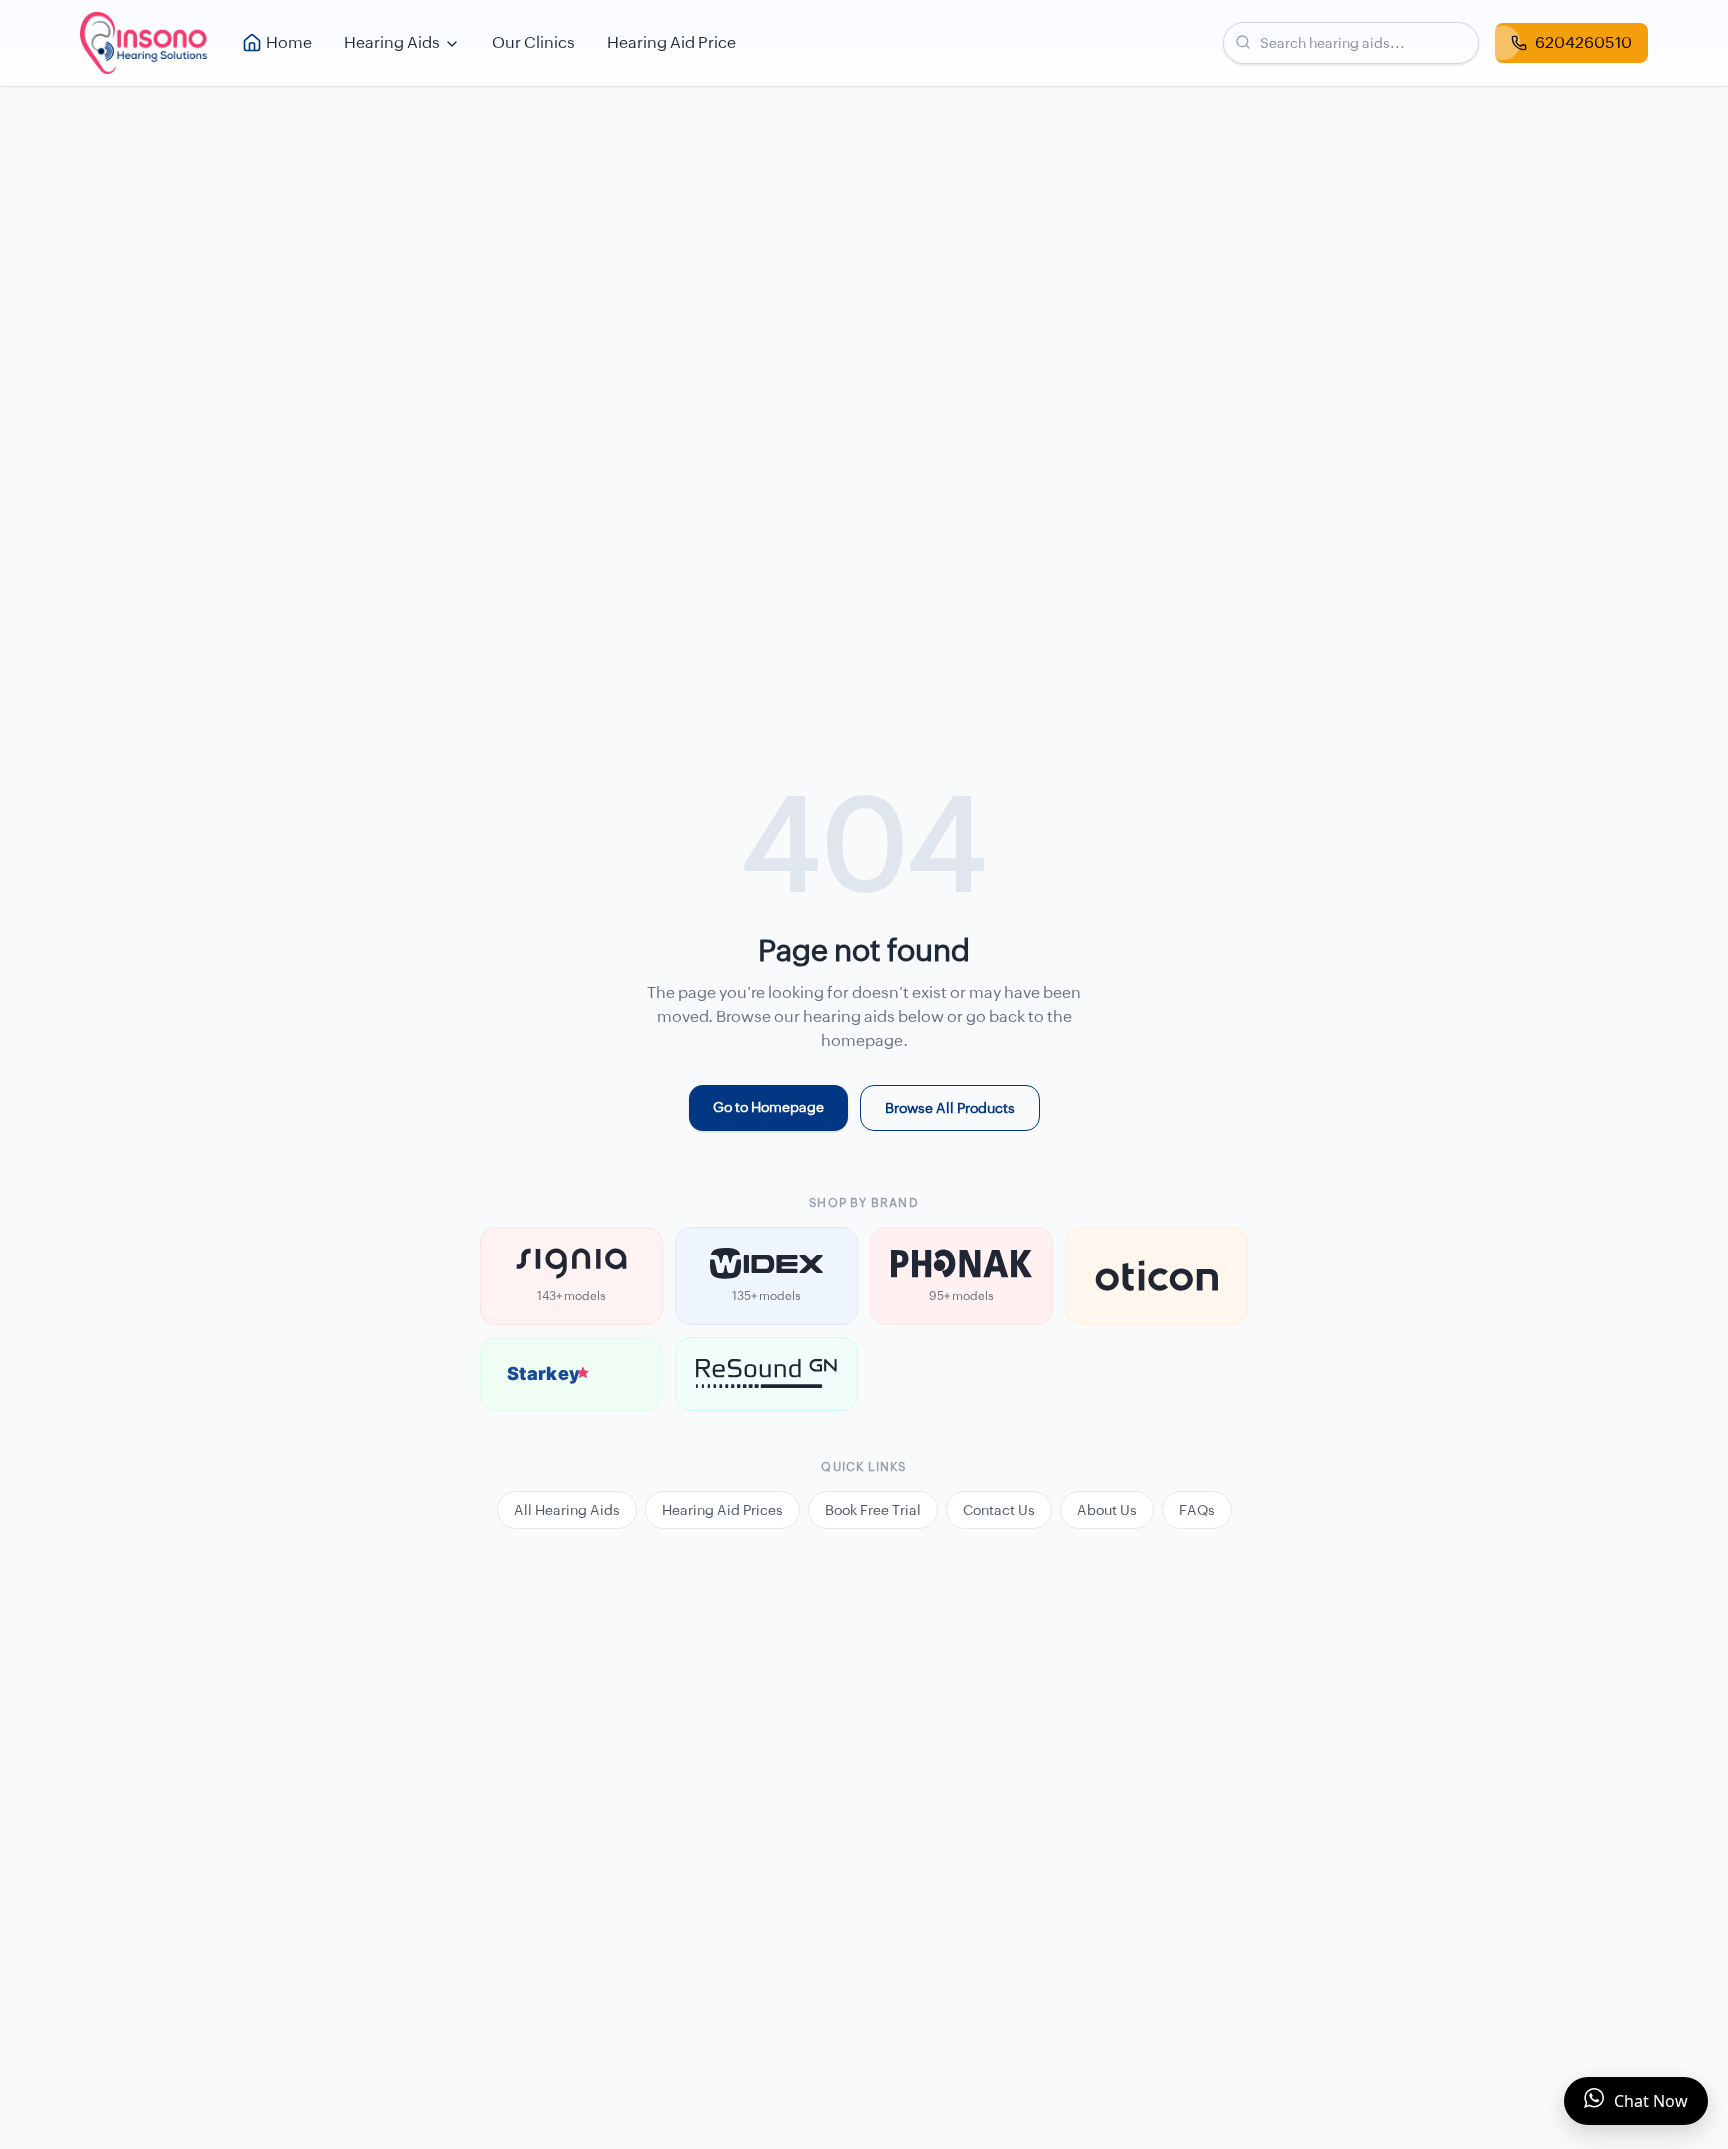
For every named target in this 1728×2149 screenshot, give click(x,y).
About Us (1107, 1510)
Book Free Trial (873, 1510)
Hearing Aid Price (671, 42)
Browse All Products (950, 1108)
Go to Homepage (768, 1107)
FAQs (1197, 1510)
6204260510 (1583, 42)
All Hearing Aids (567, 1510)
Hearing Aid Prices (722, 1510)
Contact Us (999, 1510)
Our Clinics (533, 42)
